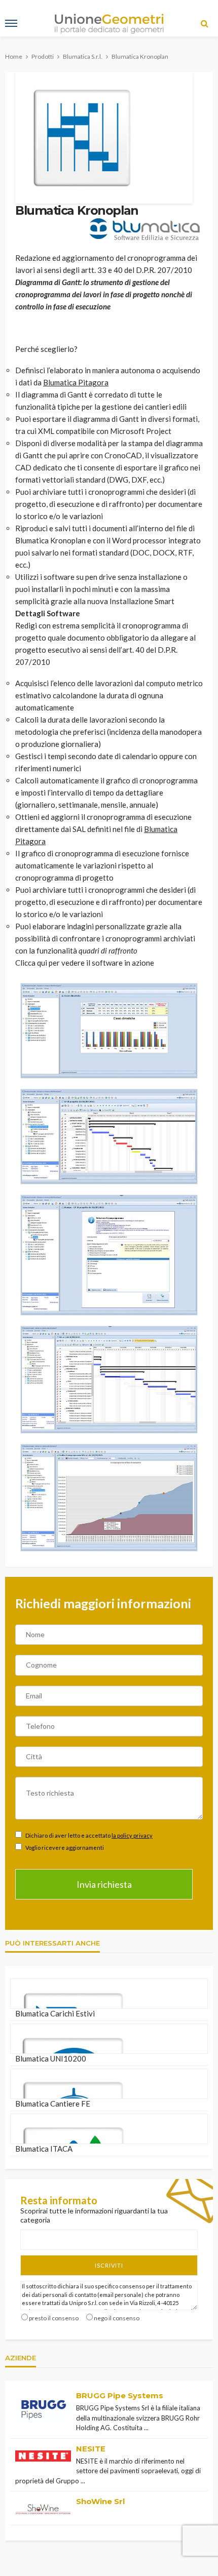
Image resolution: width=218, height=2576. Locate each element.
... (146, 2428)
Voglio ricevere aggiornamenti (64, 1848)
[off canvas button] (11, 23)
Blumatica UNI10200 (51, 2058)
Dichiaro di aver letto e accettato (88, 1835)
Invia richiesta (104, 1884)
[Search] (204, 23)
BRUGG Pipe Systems (120, 2395)
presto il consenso (54, 2318)
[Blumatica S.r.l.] (144, 229)
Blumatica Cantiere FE (53, 2104)
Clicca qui (31, 963)
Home (14, 56)
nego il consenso (117, 2318)
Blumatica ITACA (44, 2149)
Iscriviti (109, 2265)
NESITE (91, 2449)
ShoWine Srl (100, 2501)
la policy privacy (132, 1835)
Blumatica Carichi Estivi (55, 2013)
